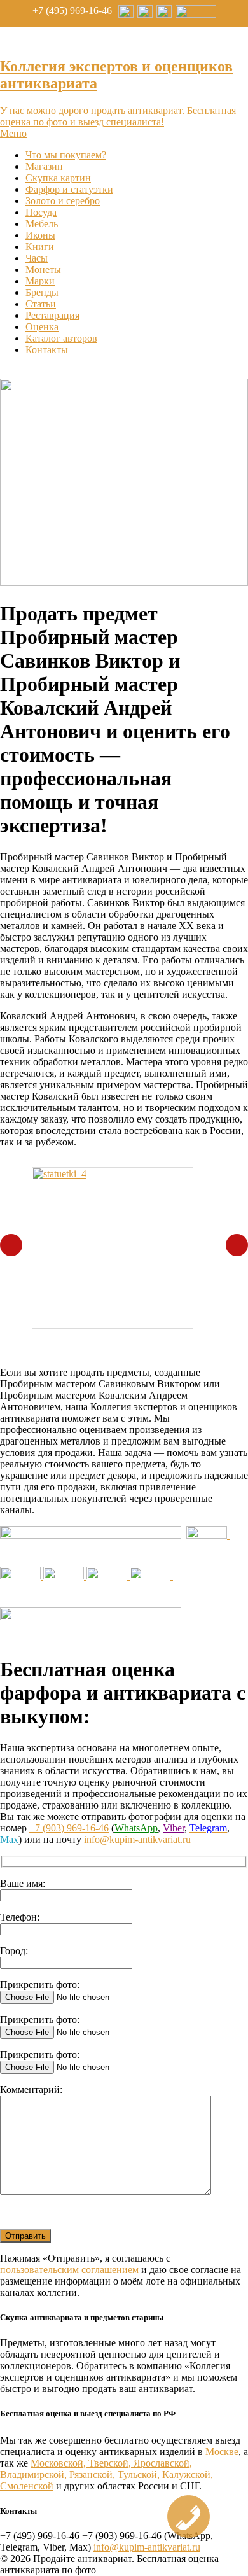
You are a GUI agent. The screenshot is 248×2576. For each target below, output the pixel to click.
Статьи (41, 304)
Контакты (47, 350)
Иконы (40, 235)
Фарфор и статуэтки (69, 189)
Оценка (42, 327)
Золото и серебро (63, 201)
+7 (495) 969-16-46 (72, 10)
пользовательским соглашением (69, 2270)
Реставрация (52, 315)
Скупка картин (58, 178)
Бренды (42, 292)
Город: (14, 1951)
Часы (37, 258)
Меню (13, 133)
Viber (174, 1828)
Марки (40, 281)
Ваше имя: (23, 1883)
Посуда (41, 212)
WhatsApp (136, 1828)
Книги (40, 247)
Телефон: (20, 1917)
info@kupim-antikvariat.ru (137, 1839)
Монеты (43, 269)
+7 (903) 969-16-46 (69, 1828)
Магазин (44, 166)
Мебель (42, 224)
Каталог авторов (61, 338)
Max (9, 1839)
